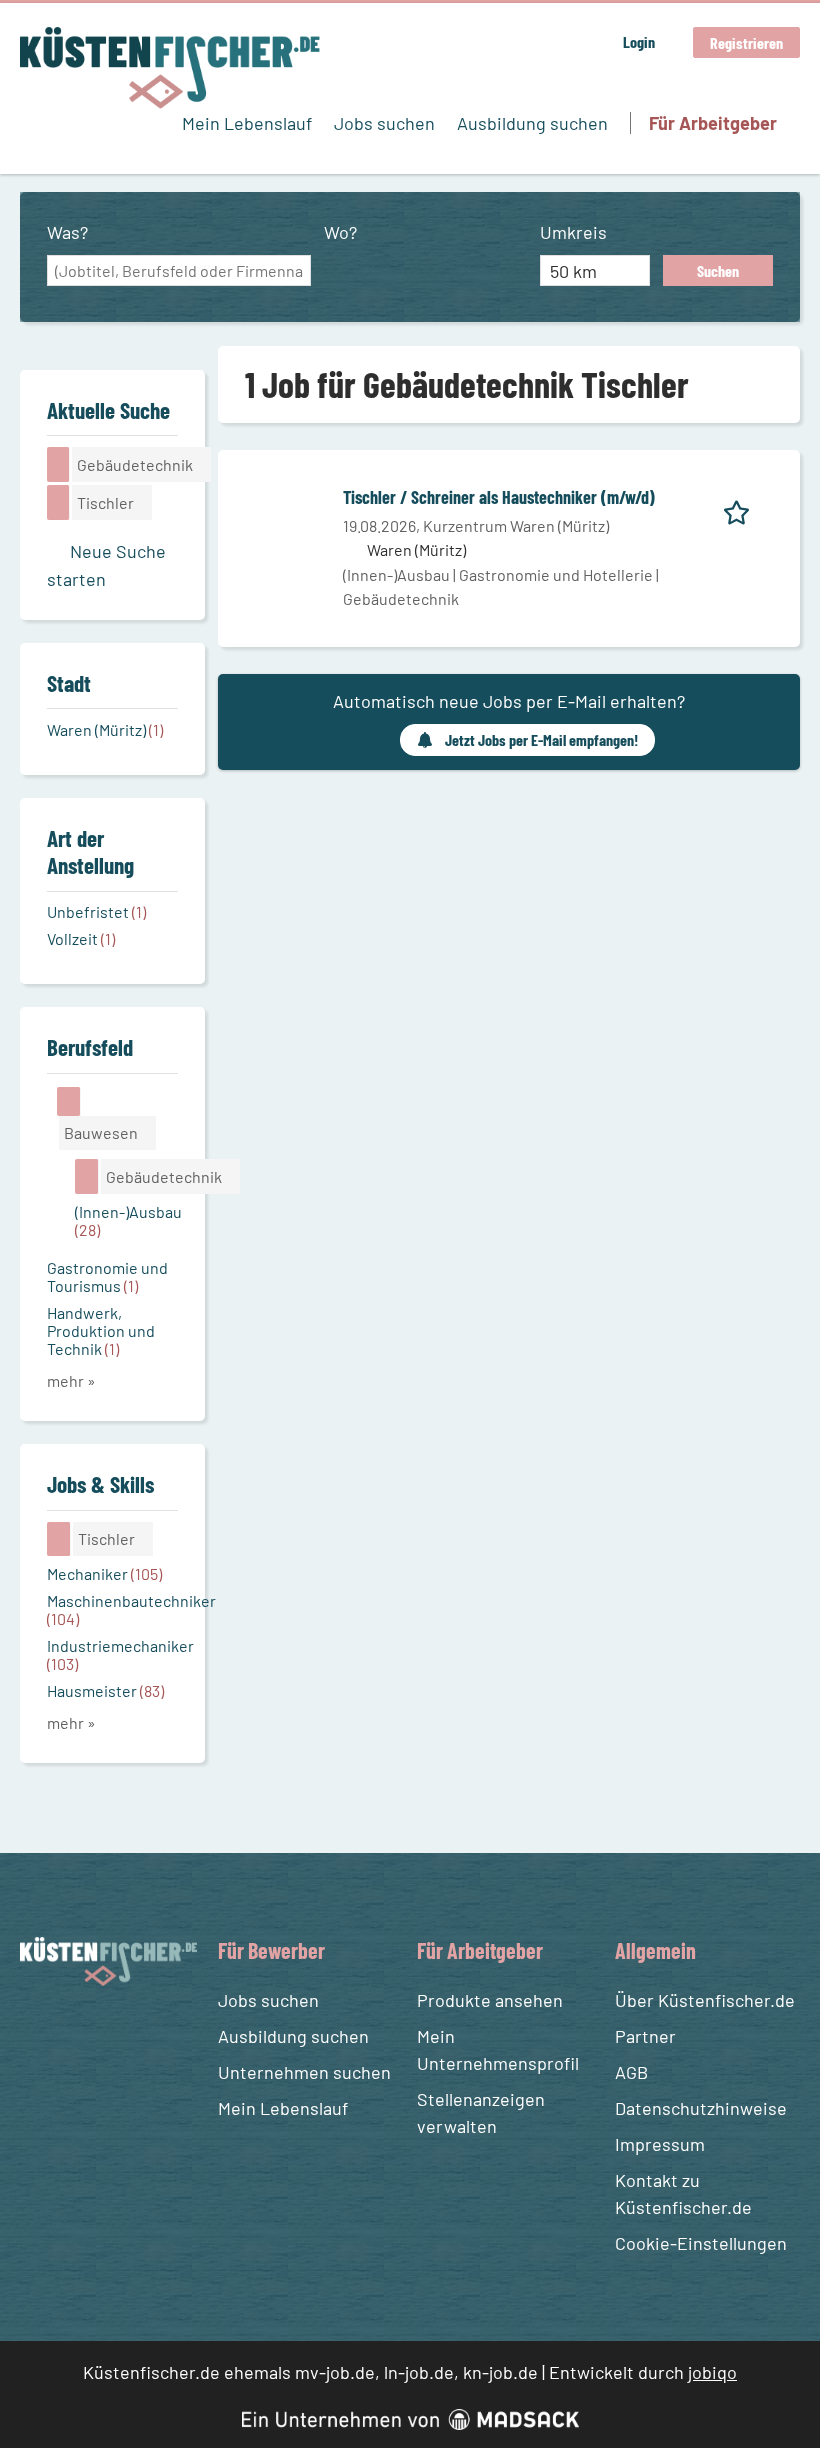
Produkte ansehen (490, 2000)
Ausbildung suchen (532, 123)
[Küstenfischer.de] (170, 68)
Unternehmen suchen (304, 2072)
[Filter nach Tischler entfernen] (59, 1539)
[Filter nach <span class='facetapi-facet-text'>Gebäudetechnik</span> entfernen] (58, 464)
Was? (67, 232)
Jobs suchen (384, 123)
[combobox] (179, 271)
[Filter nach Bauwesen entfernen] (69, 1101)
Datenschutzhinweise (701, 2108)
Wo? (340, 232)
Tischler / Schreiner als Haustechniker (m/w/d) (499, 497)
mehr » (71, 1380)
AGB (631, 2072)
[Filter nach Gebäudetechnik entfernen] (87, 1176)
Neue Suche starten (106, 565)
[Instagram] (75, 2032)
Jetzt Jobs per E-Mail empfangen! (541, 739)
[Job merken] (743, 509)
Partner (645, 2036)
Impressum (660, 2144)
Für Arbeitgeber (713, 123)
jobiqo (712, 2372)
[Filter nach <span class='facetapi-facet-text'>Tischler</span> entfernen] (58, 502)
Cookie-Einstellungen (701, 2243)
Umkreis (573, 232)
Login (639, 41)
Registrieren (746, 42)
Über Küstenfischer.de (705, 2000)
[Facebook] (38, 2032)
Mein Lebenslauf (247, 123)
